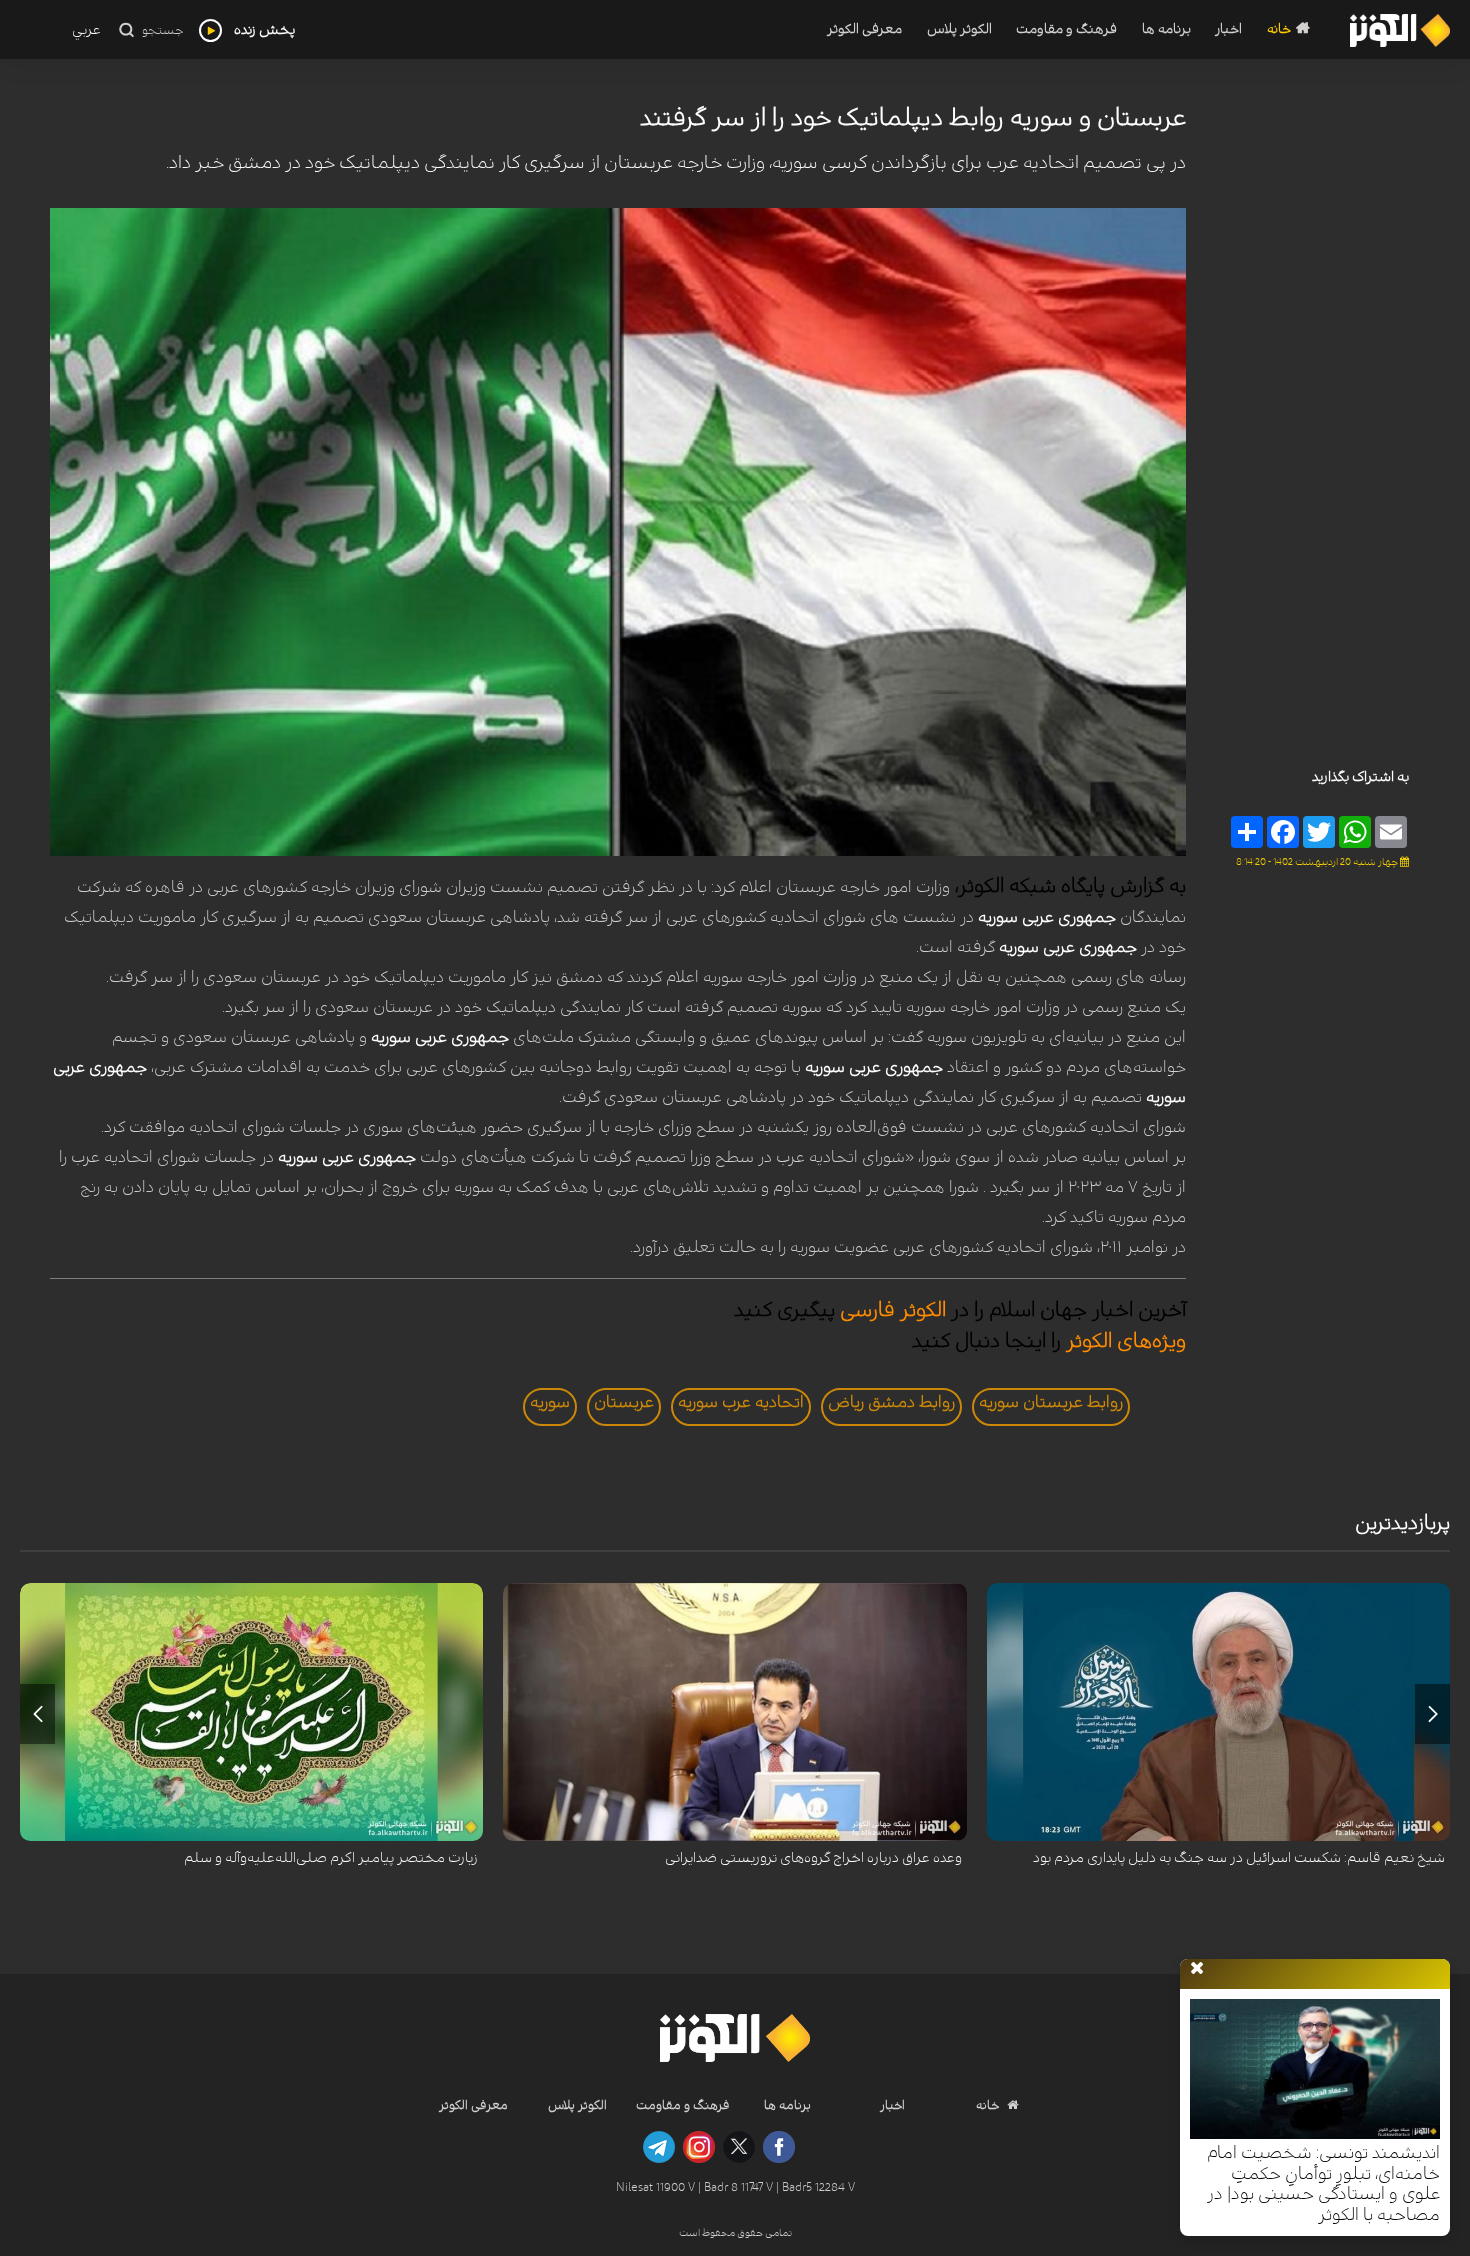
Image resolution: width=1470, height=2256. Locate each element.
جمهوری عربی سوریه (1047, 917)
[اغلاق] (1197, 1969)
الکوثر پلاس (959, 29)
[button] (1432, 1714)
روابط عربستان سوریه (1051, 1402)
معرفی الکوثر (864, 29)
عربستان (624, 1402)
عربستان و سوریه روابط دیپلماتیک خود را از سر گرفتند (913, 118)
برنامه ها (1166, 29)
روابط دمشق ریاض (891, 1402)
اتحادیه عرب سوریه (741, 1402)
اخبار (1228, 29)
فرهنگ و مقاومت (1066, 29)
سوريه (550, 1402)
